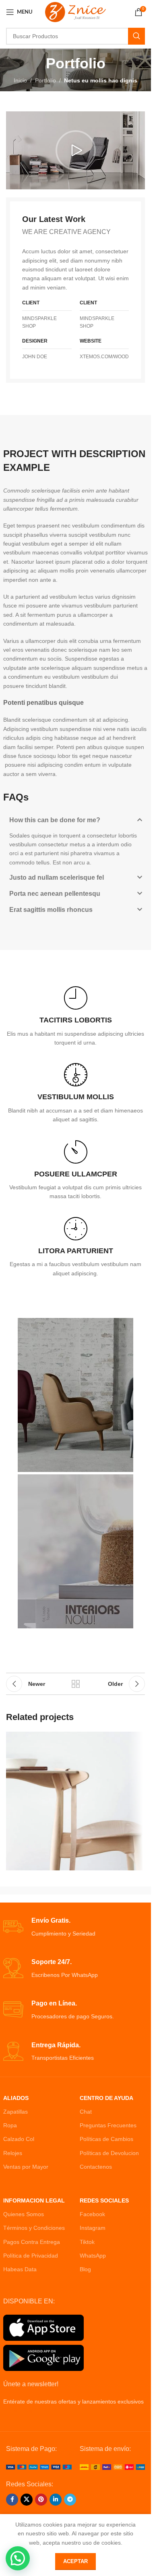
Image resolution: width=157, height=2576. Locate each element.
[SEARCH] (136, 36)
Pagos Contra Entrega (32, 2242)
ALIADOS (16, 2098)
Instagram (93, 2228)
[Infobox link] (75, 1017)
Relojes (13, 2153)
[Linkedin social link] (56, 2500)
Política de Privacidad (31, 2256)
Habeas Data (20, 2269)
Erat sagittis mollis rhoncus (51, 910)
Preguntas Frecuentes (108, 2125)
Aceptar (75, 2561)
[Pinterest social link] (41, 2500)
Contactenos (96, 2167)
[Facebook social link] (12, 2500)
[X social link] (27, 2500)
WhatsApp (93, 2256)
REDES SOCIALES (104, 2200)
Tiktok (87, 2242)
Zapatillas (15, 2112)
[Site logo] (75, 12)
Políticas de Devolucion (109, 2153)
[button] (76, 150)
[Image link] (39, 2467)
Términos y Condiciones (34, 2228)
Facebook (92, 2214)
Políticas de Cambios (106, 2139)
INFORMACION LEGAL (34, 2200)
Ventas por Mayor (26, 2167)
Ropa (10, 2125)
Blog (85, 2269)
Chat (86, 2112)
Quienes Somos (24, 2214)
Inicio (20, 80)
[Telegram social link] (70, 2500)
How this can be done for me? (55, 820)
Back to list (76, 1684)
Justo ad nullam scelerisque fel (57, 877)
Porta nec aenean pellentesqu (55, 894)
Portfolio (45, 80)
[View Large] (135, 1742)
